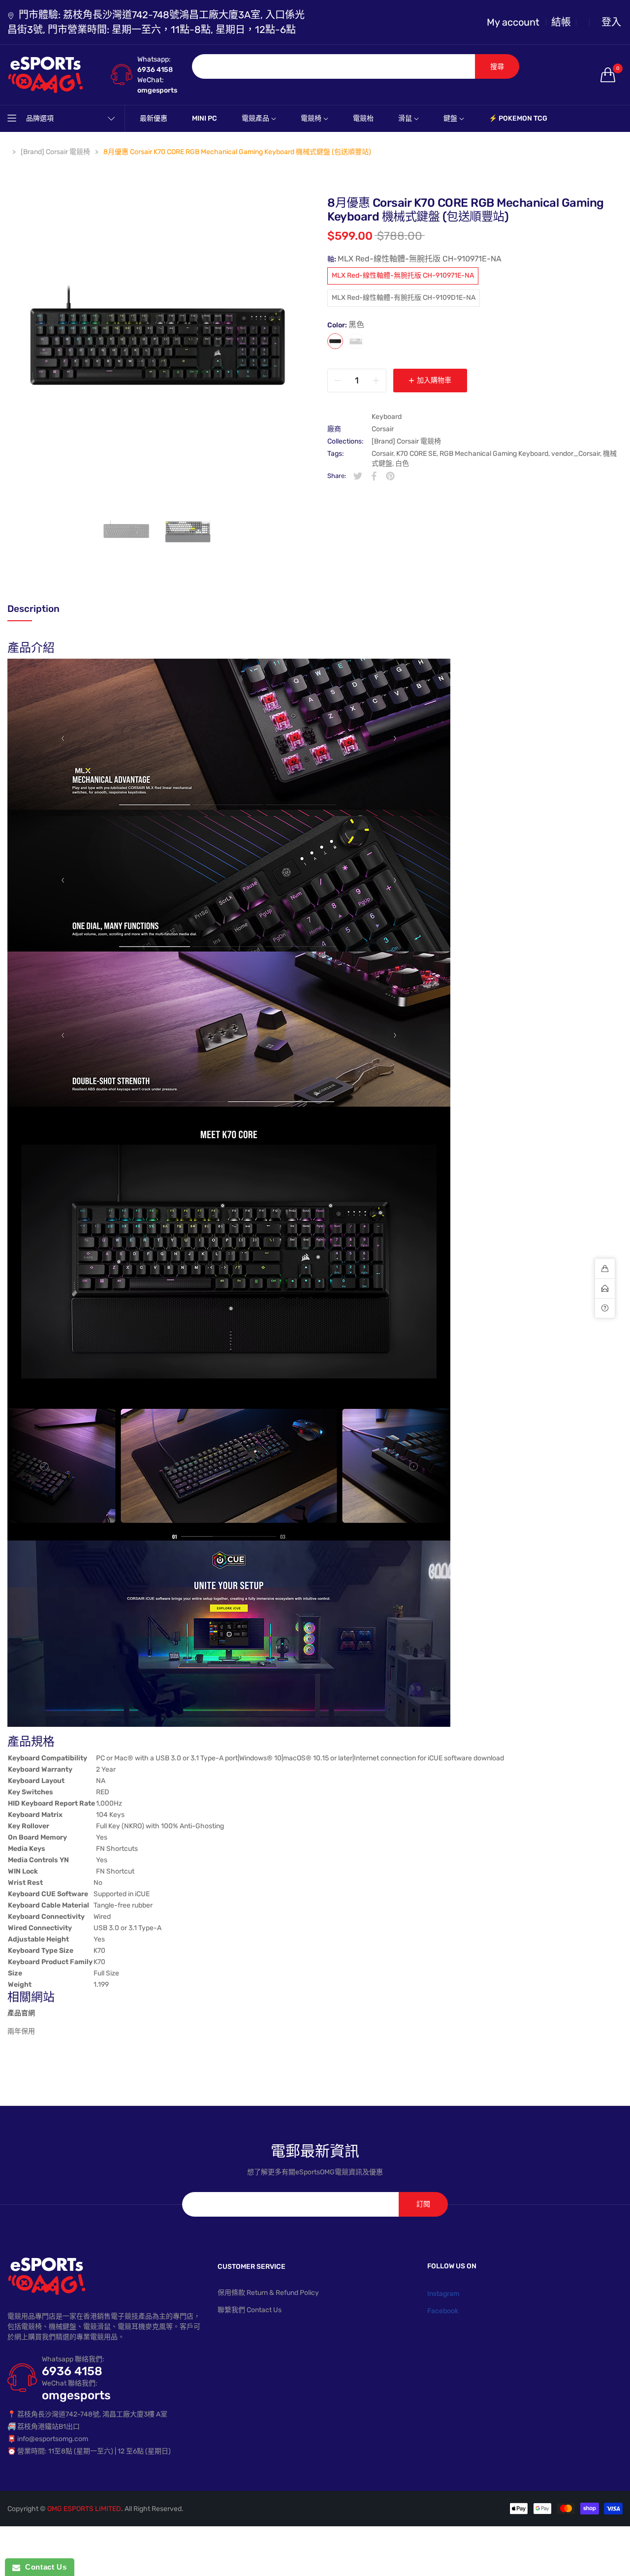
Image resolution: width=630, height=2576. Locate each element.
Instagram (443, 2294)
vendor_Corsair (576, 454)
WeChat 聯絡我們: (70, 2383)
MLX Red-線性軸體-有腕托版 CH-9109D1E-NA (404, 298)
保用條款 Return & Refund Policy (268, 2293)
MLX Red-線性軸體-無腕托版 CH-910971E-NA (403, 276)
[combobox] (334, 66)
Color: (346, 325)
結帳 (561, 22)
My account (513, 22)
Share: (337, 476)
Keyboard (387, 417)
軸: (414, 259)
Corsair (383, 429)
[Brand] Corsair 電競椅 (406, 441)
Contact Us (43, 2567)
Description (33, 609)
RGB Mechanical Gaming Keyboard (494, 454)
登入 (611, 22)
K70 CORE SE (416, 454)
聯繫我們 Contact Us (250, 2310)
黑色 (335, 341)
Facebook (443, 2311)
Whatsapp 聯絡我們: (73, 2359)
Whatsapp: (154, 59)
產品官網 (21, 2013)
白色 (356, 341)
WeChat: (151, 80)
